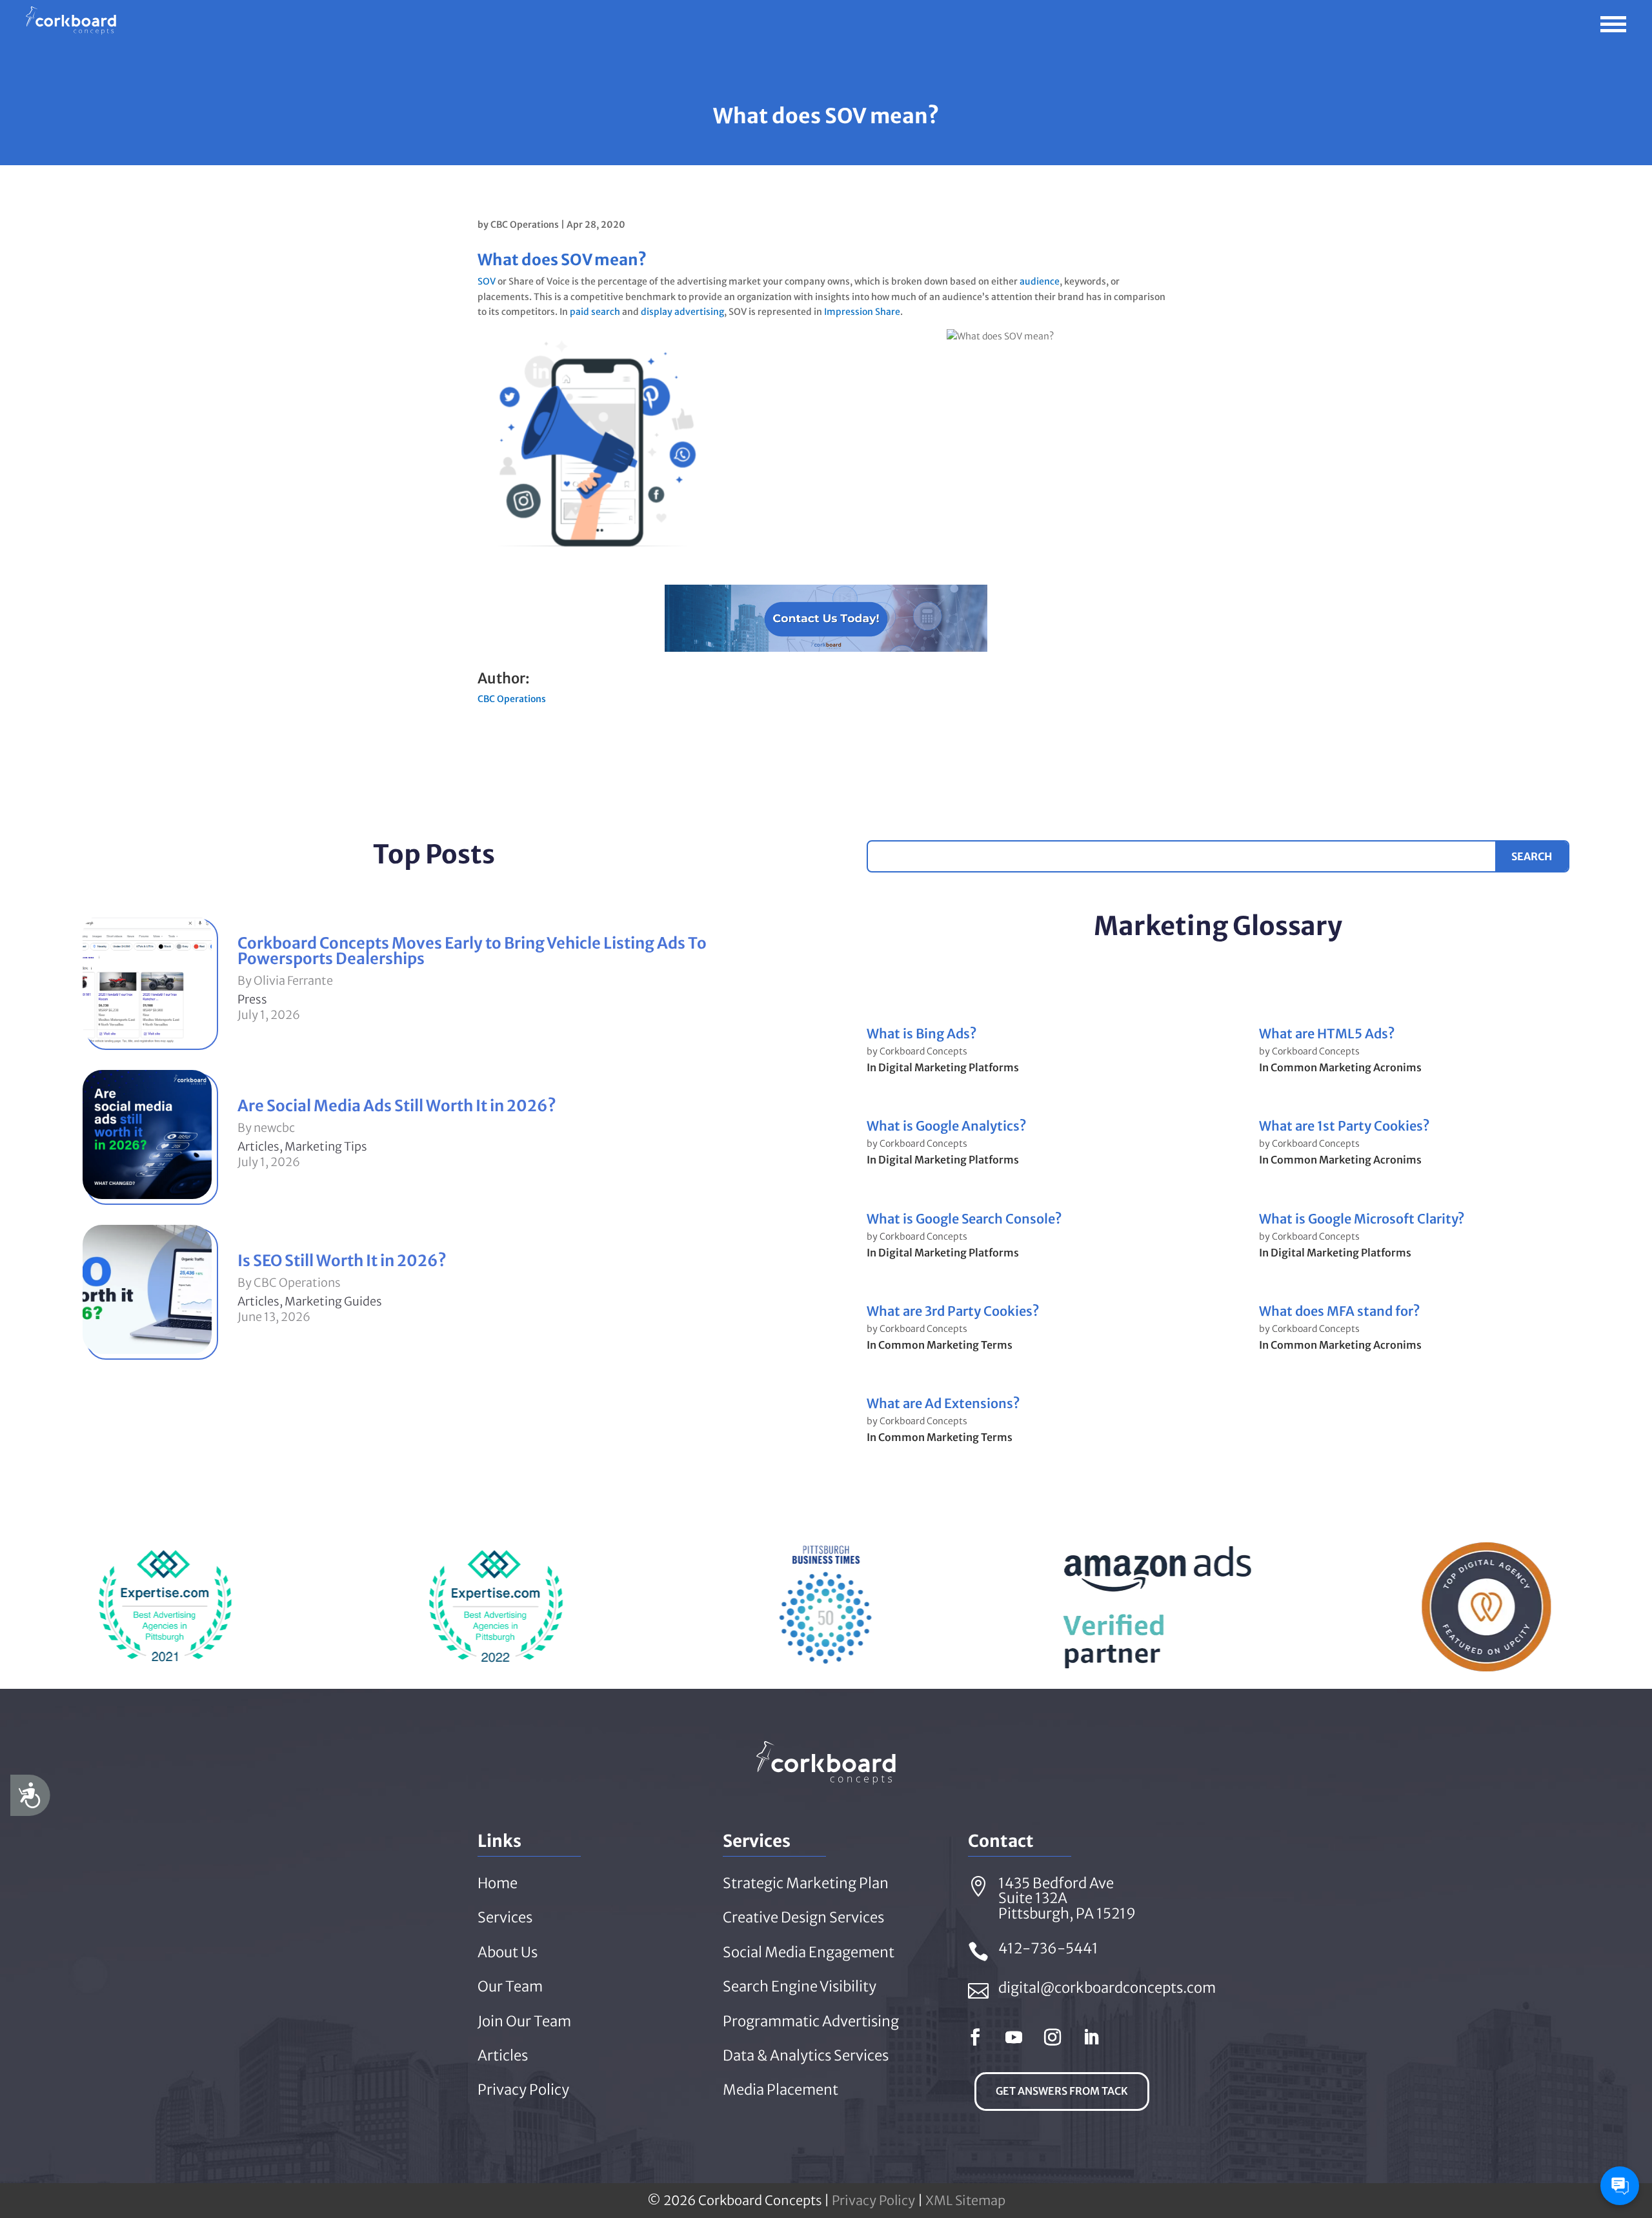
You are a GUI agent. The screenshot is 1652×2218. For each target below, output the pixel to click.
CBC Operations (525, 225)
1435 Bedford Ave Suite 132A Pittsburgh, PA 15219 (1067, 1899)
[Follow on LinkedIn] (1091, 2037)
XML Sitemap (965, 2200)
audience (1040, 281)
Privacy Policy (873, 2200)
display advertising (682, 312)
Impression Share (862, 312)
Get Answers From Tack (1062, 2091)
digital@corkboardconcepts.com (1107, 1988)
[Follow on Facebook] (975, 2037)
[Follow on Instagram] (1053, 2037)
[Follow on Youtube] (1014, 2037)
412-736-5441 (1048, 1948)
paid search (595, 312)
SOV (487, 281)
